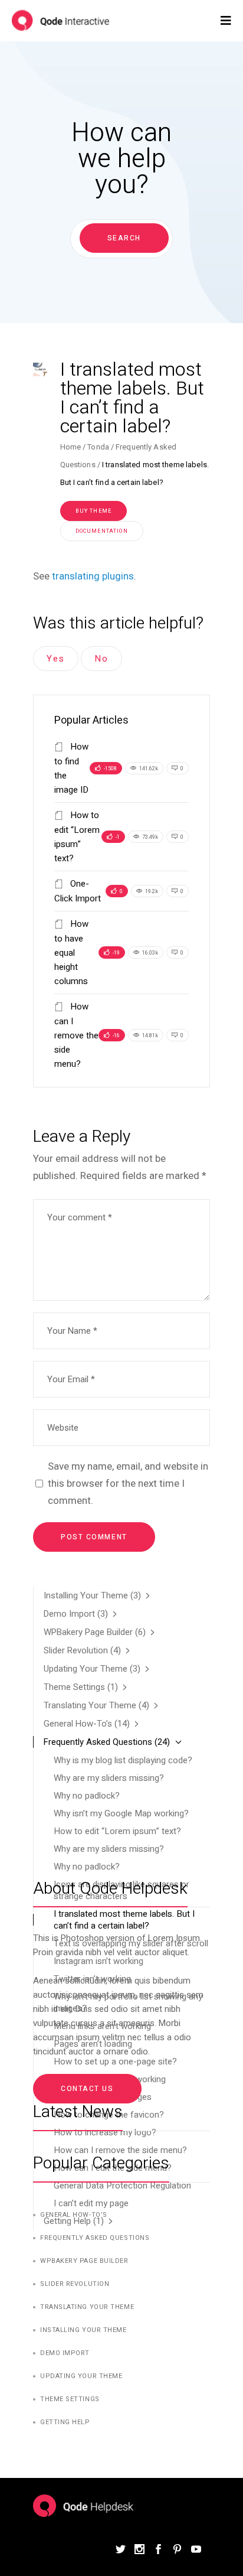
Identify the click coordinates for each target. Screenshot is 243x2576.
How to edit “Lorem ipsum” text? (117, 1831)
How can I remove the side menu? (76, 1035)
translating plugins (93, 576)
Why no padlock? (87, 1796)
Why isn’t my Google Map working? (121, 1813)
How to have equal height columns (71, 952)
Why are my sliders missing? (109, 1778)
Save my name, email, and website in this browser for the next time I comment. (128, 1483)
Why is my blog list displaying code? (123, 1760)
